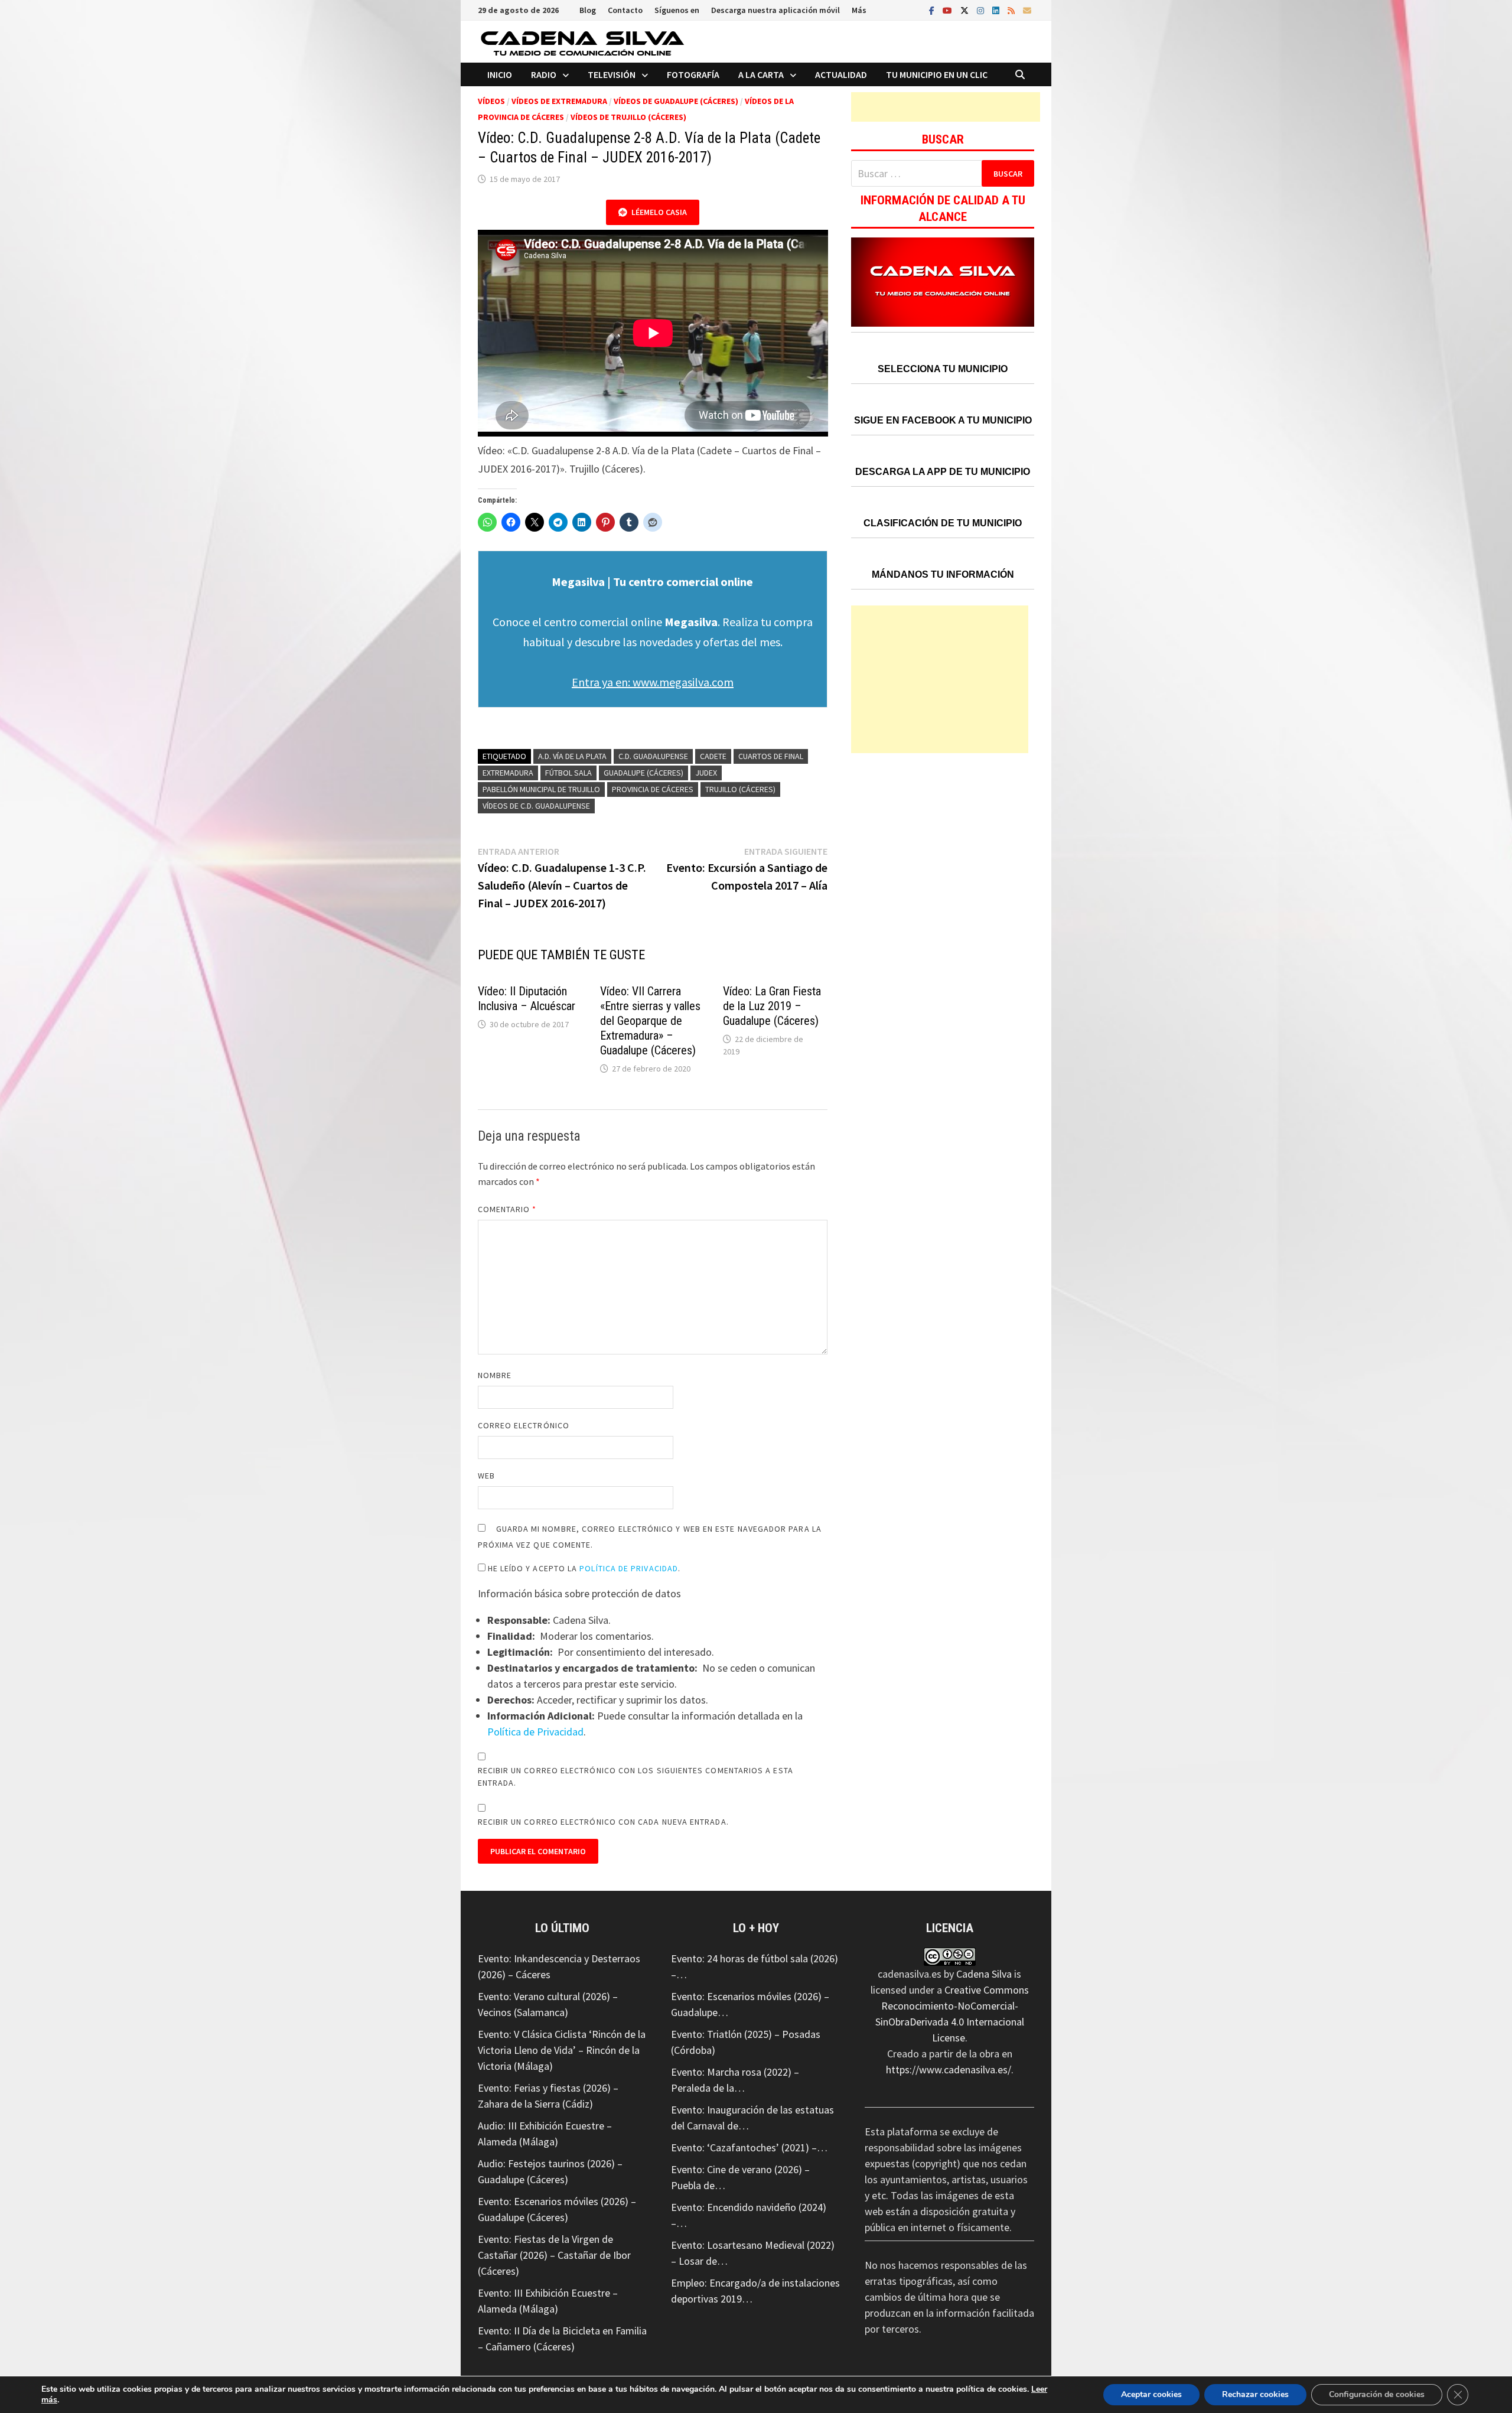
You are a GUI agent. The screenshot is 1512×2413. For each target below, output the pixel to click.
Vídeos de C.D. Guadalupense (536, 806)
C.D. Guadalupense (653, 756)
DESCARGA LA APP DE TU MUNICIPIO (943, 472)
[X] (966, 10)
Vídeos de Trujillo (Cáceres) (628, 117)
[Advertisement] (946, 107)
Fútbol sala (568, 773)
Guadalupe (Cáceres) (643, 773)
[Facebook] (933, 10)
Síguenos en (677, 10)
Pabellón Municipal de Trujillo (541, 789)
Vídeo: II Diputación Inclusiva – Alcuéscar (527, 999)
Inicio (500, 74)
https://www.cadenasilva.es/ (949, 2070)
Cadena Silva (984, 1974)
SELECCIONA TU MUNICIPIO (943, 369)
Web (486, 1476)
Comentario (507, 1209)
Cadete (713, 756)
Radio (544, 74)
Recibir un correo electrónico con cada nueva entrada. (603, 1822)
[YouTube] (949, 10)
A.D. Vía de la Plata (572, 756)
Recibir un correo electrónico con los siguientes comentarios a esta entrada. (636, 1777)
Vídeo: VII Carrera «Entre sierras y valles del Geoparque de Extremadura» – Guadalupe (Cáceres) (650, 1021)
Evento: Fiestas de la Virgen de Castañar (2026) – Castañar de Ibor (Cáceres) (554, 2255)
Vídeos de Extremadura (559, 101)
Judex (706, 773)
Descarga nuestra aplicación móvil (775, 10)
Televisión (612, 74)
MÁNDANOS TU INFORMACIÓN (943, 574)
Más (859, 10)
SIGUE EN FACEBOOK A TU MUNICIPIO (943, 420)
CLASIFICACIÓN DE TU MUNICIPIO (943, 523)
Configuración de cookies (1377, 2394)
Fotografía (693, 74)
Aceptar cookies (1151, 2394)
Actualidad (841, 74)
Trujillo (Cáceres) (740, 789)
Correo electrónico (524, 1425)
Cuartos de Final (771, 756)
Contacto (625, 10)
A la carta (761, 74)
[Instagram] (982, 10)
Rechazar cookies (1255, 2394)
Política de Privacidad (629, 1568)
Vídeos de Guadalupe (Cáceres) (676, 101)
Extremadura (508, 773)
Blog (588, 10)
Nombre (495, 1375)
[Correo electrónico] (1027, 10)
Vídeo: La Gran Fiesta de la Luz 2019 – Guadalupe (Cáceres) (772, 1006)
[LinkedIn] (997, 10)
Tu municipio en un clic (937, 74)
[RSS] (1012, 10)
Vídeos (491, 101)
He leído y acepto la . (583, 1568)
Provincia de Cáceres (653, 789)
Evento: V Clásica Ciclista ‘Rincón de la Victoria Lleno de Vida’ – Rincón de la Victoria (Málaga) (562, 2050)
